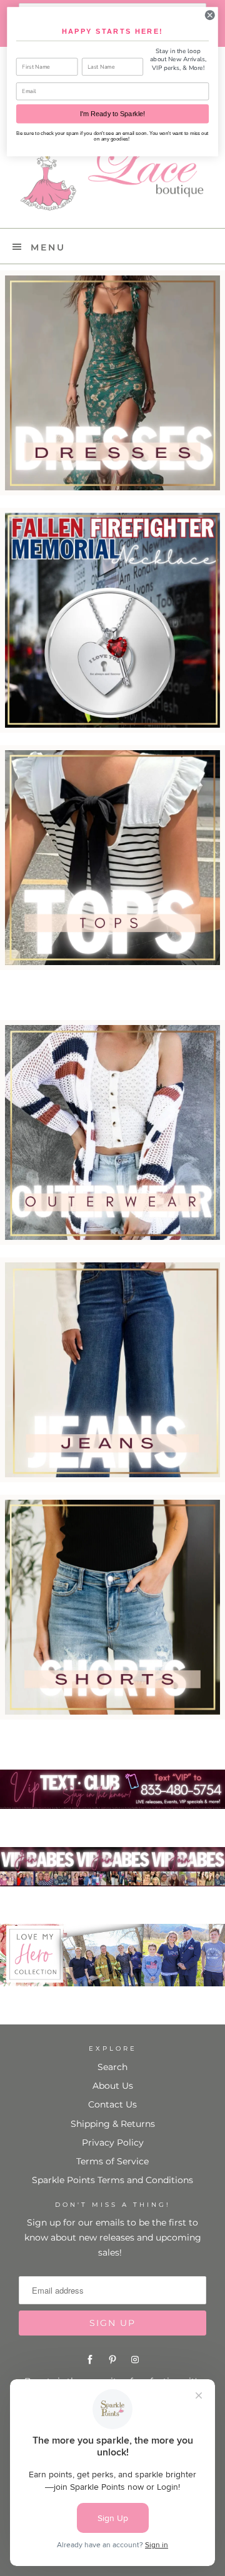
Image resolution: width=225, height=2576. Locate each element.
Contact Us (112, 2104)
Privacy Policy (113, 2143)
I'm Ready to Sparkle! (112, 114)
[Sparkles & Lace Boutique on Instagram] (135, 2360)
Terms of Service (112, 2161)
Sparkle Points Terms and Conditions (112, 2180)
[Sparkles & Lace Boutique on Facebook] (90, 2360)
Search (112, 2067)
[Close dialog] (210, 15)
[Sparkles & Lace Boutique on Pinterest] (112, 2360)
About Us (113, 2086)
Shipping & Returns (113, 2124)
